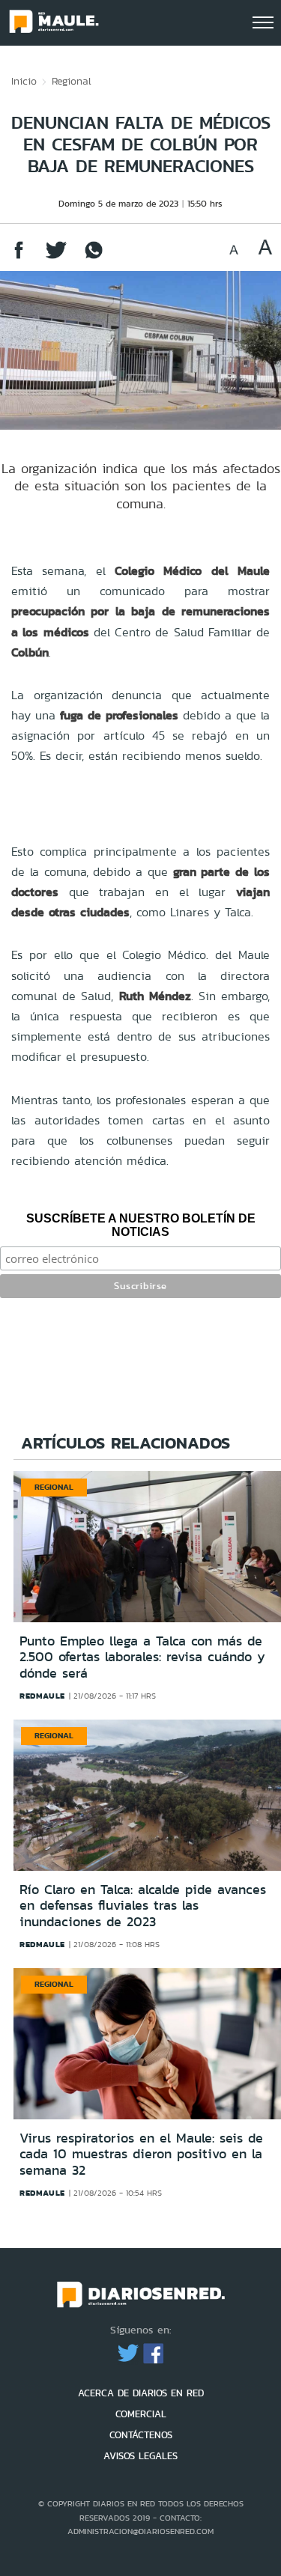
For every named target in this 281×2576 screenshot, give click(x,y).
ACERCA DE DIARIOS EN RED (141, 2393)
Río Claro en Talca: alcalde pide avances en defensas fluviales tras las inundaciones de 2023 (143, 1906)
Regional (72, 81)
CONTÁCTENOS (141, 2435)
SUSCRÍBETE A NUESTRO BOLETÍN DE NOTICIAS (141, 1225)
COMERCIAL (141, 2414)
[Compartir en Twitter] (56, 257)
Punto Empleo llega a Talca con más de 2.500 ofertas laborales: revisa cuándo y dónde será (142, 1657)
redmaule (42, 1696)
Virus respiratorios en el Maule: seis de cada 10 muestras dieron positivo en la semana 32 (141, 2154)
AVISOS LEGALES (140, 2456)
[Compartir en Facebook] (19, 257)
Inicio (24, 81)
